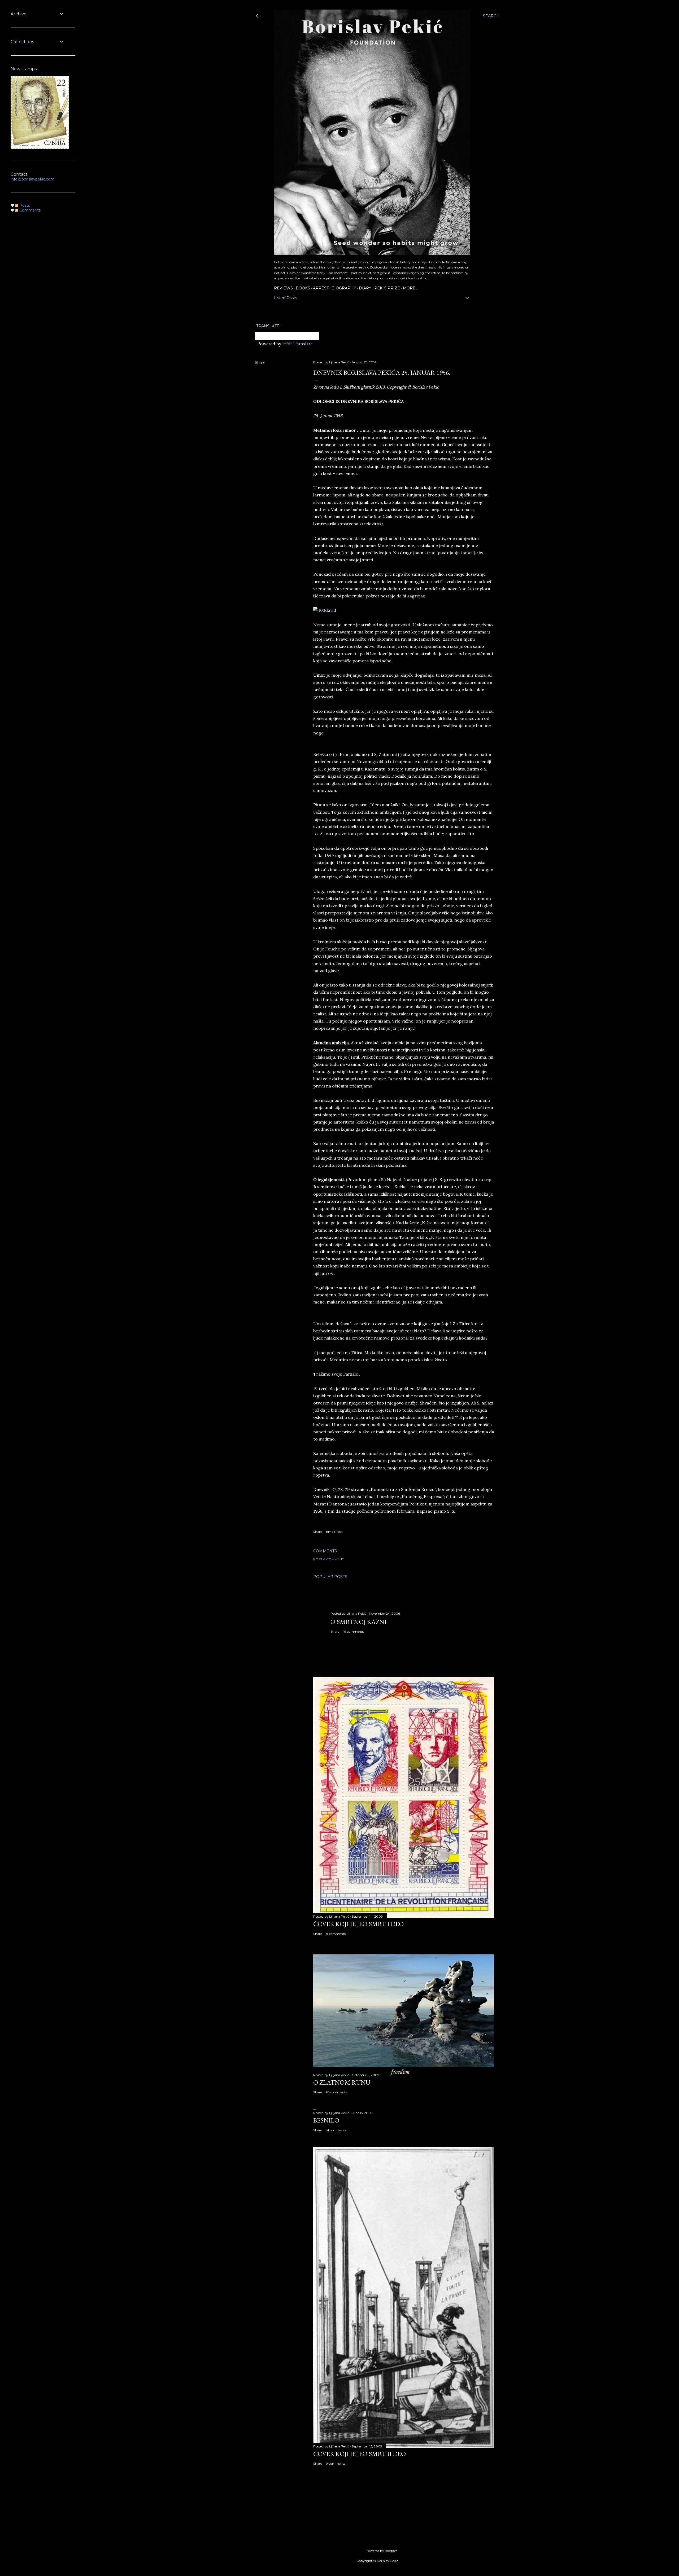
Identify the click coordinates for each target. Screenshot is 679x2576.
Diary (365, 288)
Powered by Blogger (381, 2551)
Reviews (283, 288)
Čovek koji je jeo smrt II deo (360, 2454)
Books (303, 288)
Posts (24, 205)
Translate (303, 344)
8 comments (336, 1934)
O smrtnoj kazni (358, 1622)
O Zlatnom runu (342, 2082)
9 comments (336, 2463)
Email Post (334, 1532)
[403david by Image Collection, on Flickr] (325, 610)
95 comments (336, 2092)
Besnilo (326, 2120)
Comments (29, 210)
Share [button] (260, 363)
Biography (344, 288)
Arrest (321, 288)
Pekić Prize (387, 288)
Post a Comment (328, 1559)
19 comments (353, 1632)
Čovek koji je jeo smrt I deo (358, 1924)
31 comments (336, 2130)
